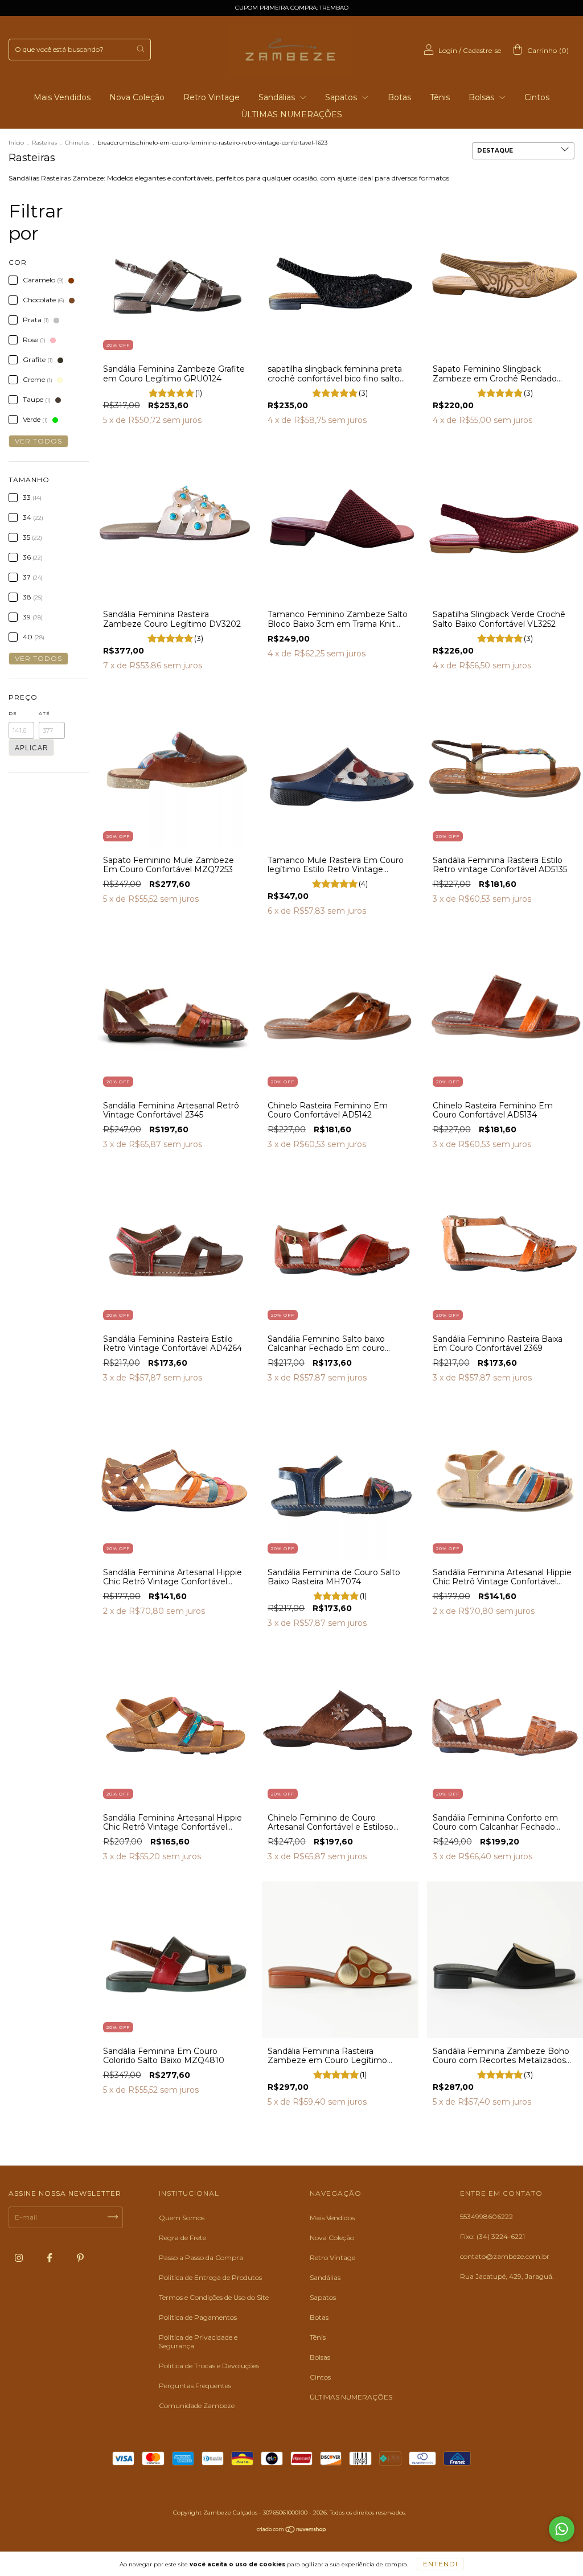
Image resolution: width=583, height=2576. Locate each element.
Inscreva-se (292, 178)
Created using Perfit (292, 212)
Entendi (440, 2564)
